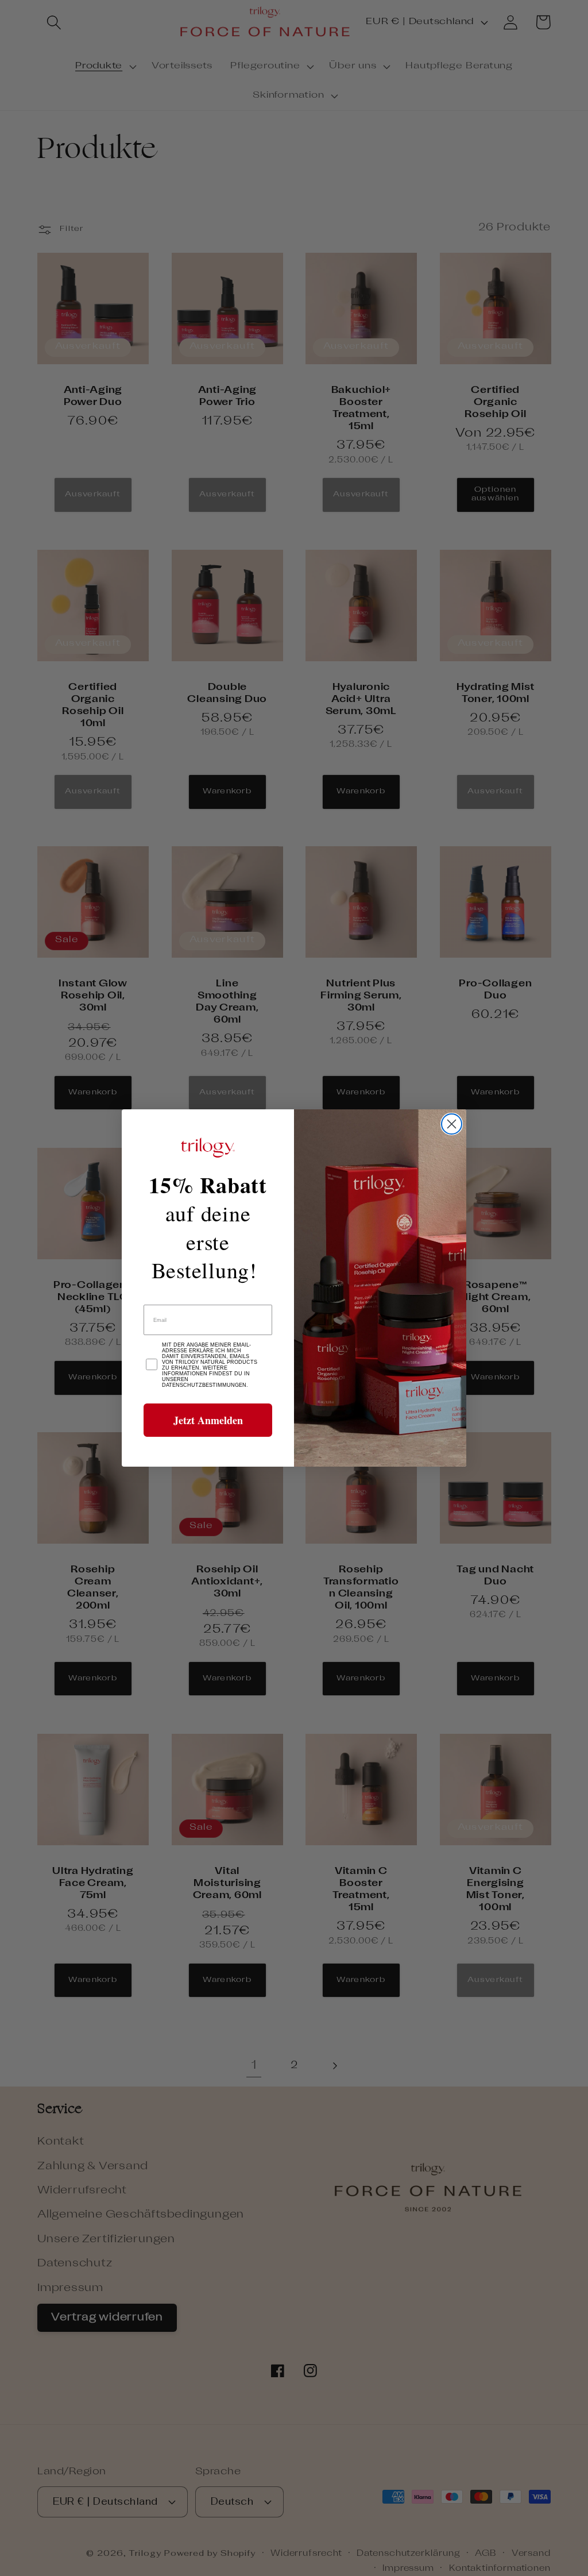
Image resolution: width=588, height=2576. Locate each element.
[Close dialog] (452, 1124)
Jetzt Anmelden (208, 1420)
